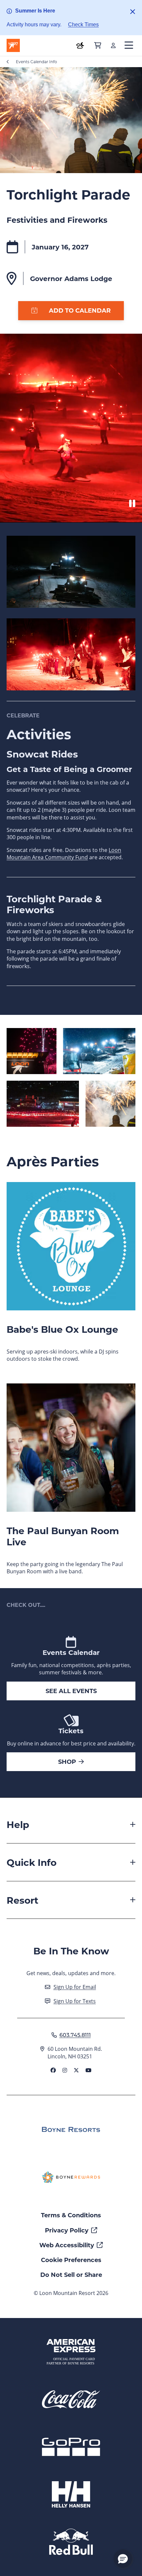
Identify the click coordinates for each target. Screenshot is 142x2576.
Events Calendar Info (36, 62)
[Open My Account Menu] (113, 45)
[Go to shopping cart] (98, 45)
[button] (123, 2559)
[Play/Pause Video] (132, 503)
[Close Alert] (133, 12)
